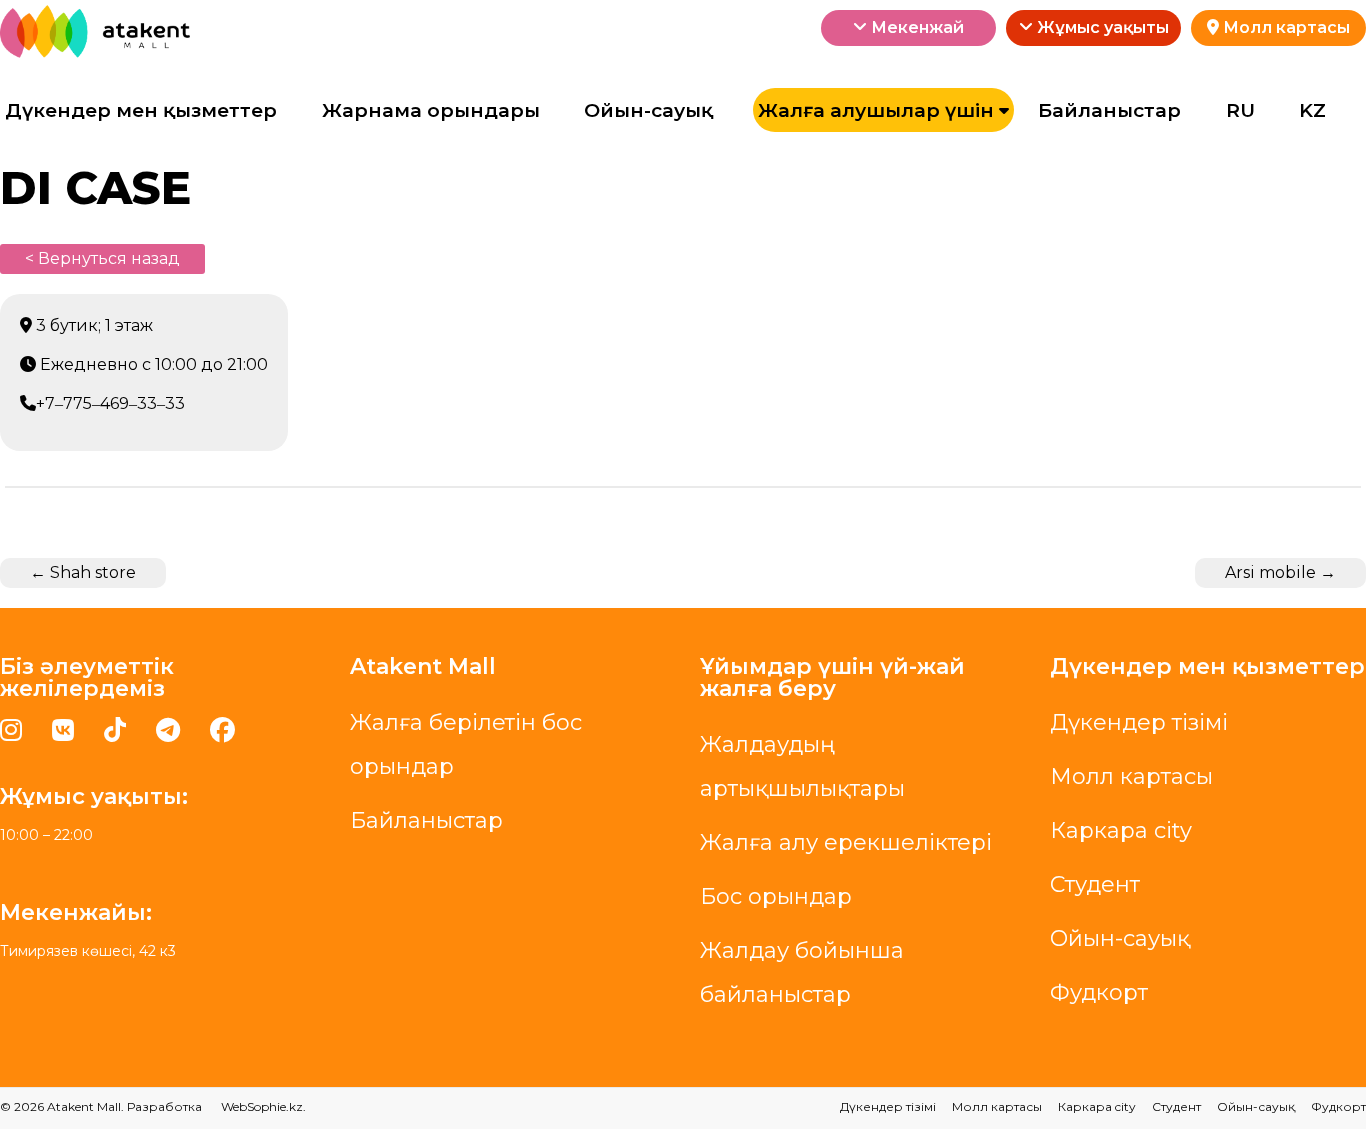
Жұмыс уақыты (1101, 27)
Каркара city (1121, 830)
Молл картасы (1284, 27)
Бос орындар (776, 896)
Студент (1095, 884)
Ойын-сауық (648, 110)
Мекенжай (915, 27)
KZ (1312, 110)
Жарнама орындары (431, 110)
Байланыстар (1109, 110)
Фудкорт (1099, 992)
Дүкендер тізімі (1139, 722)
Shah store (83, 572)
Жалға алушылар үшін (876, 110)
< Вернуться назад (102, 258)
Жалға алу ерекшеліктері (846, 842)
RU (1240, 110)
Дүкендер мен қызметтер (141, 110)
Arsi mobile (1280, 572)
